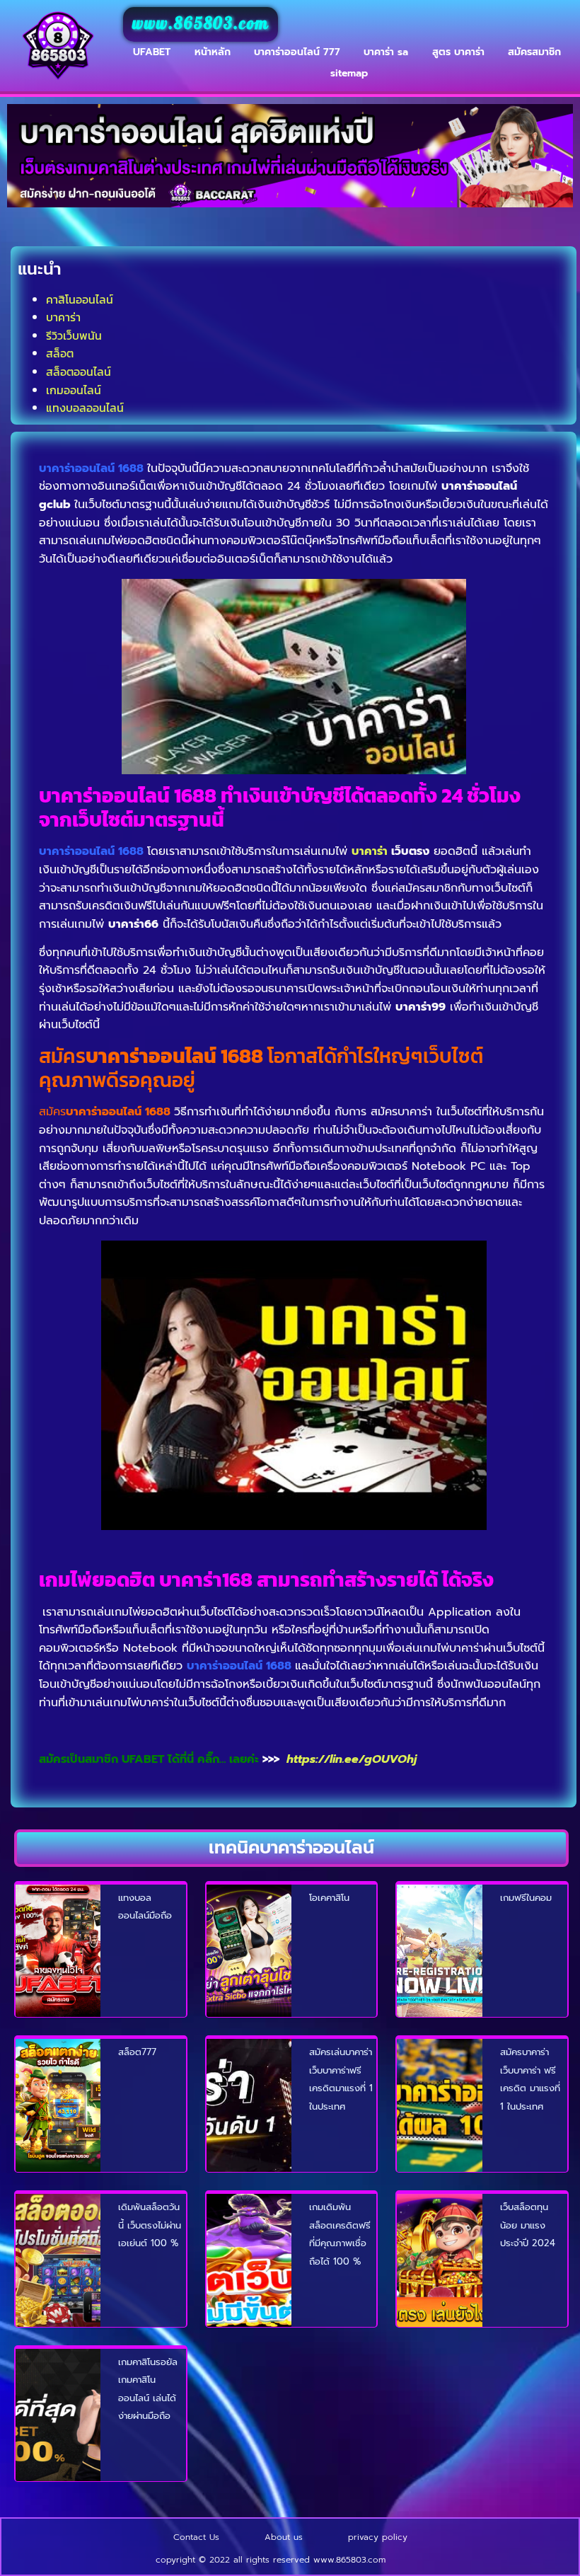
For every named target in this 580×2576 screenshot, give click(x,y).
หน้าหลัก (213, 52)
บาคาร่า (63, 317)
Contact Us (196, 2537)
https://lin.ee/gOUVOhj (352, 1759)
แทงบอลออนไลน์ (85, 408)
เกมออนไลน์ (74, 390)
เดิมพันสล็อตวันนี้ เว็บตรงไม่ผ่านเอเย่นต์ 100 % (150, 2225)
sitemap (349, 73)
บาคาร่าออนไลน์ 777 (297, 52)
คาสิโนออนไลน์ (80, 299)
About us (284, 2537)
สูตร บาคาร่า (458, 52)
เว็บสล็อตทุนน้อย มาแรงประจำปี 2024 (528, 2225)
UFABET (152, 52)
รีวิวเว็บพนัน (74, 335)
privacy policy (378, 2537)
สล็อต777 (137, 2052)
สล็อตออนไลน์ (79, 372)
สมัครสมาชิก (534, 52)
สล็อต (60, 353)
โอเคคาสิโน (329, 1898)
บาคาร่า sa (386, 52)
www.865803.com (201, 24)
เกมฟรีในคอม (526, 1898)
